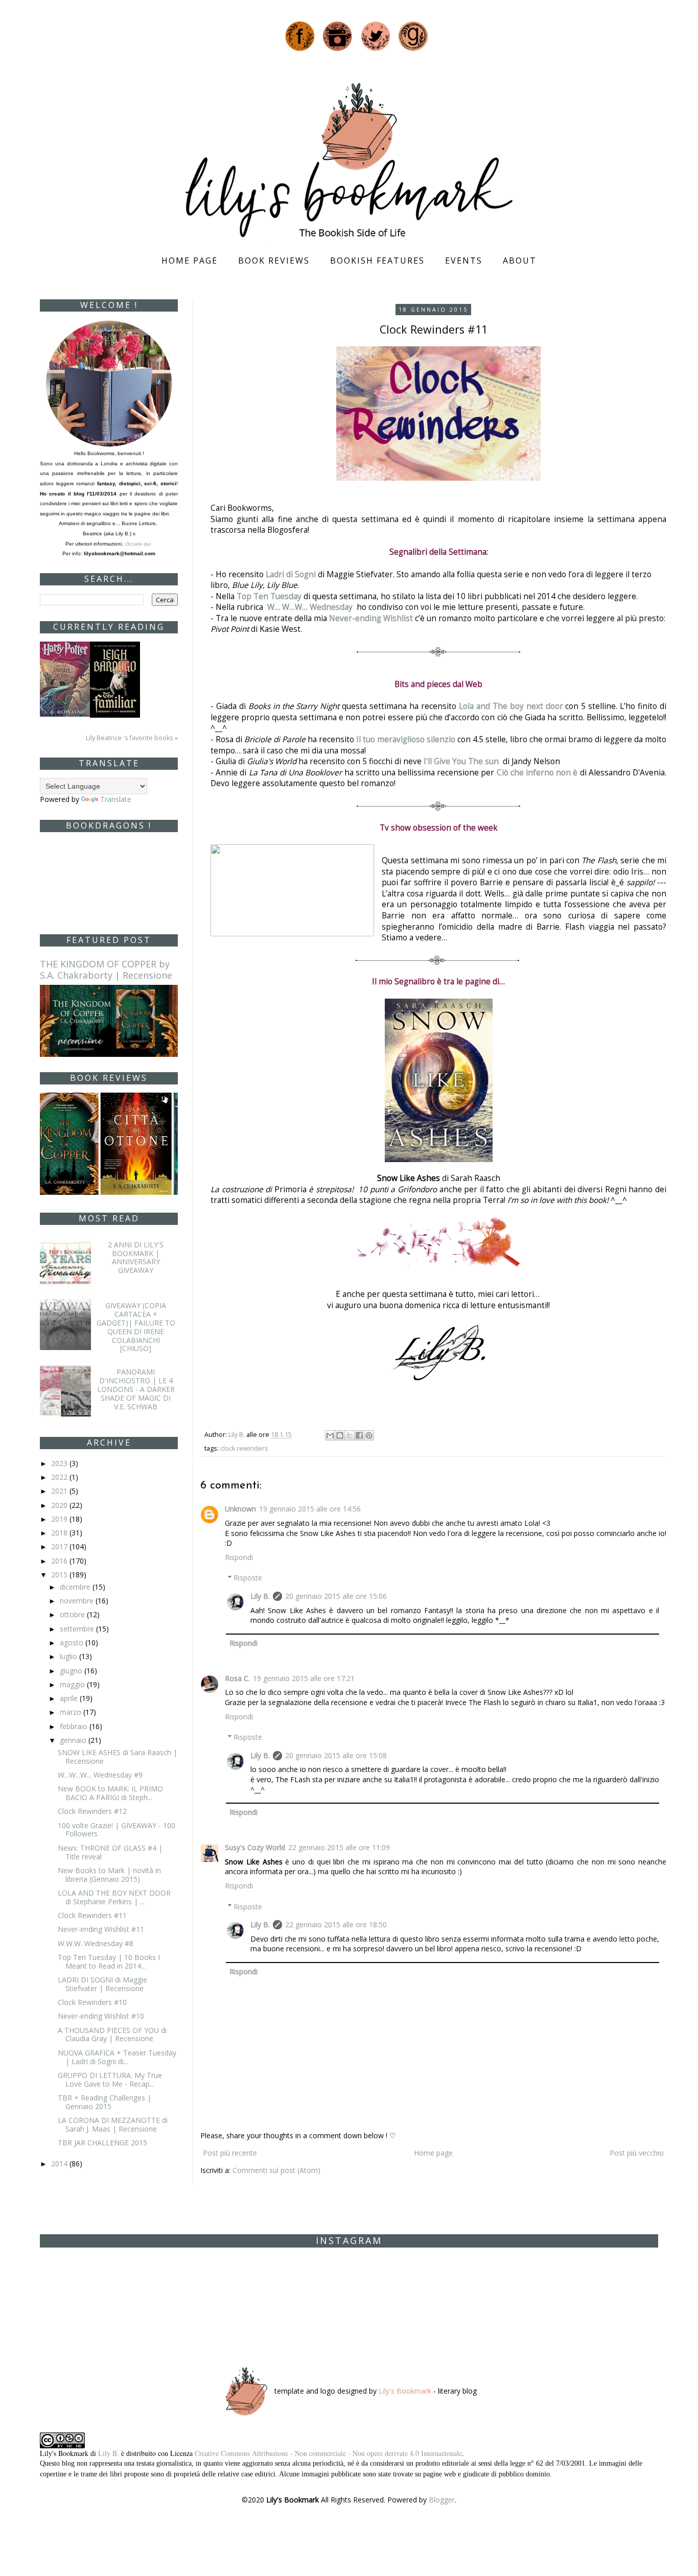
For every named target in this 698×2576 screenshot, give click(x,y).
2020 (60, 1505)
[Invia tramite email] (330, 1435)
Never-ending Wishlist (371, 618)
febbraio (75, 1726)
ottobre (73, 1614)
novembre (78, 1601)
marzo (72, 1712)
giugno (72, 1671)
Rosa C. (237, 1678)
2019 (60, 1519)
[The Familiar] (115, 679)
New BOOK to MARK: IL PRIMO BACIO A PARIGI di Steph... (110, 1793)
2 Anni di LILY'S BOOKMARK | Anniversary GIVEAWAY (136, 1257)
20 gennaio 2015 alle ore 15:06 (336, 1596)
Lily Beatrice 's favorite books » (132, 738)
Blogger (442, 2500)
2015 (60, 1575)
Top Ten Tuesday (269, 596)
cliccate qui (138, 544)
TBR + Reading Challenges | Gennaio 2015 (104, 2102)
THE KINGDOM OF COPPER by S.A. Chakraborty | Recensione (106, 970)
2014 (60, 2164)
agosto (73, 1643)
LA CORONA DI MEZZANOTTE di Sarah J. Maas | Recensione (113, 2124)
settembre (78, 1629)
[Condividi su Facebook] (359, 1435)
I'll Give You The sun (462, 761)
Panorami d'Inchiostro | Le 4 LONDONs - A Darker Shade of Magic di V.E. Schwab (136, 1389)
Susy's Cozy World (255, 1847)
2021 (60, 1491)
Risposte (248, 1578)
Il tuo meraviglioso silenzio (406, 739)
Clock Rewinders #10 (92, 2002)
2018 (60, 1533)
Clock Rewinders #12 (92, 1811)
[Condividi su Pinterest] (369, 1435)
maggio (73, 1684)
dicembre (76, 1587)
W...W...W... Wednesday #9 (100, 1775)
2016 (60, 1561)
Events (464, 261)
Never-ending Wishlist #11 (101, 1929)
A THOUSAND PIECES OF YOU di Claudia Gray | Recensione (112, 2035)
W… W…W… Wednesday (310, 607)
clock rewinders (244, 1448)
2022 (60, 1477)
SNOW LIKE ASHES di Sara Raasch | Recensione (118, 1757)
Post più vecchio (637, 2153)
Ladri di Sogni (291, 574)
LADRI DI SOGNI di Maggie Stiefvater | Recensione (102, 1984)
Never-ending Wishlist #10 (101, 2016)
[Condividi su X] (350, 1435)
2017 (60, 1546)
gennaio (74, 1740)
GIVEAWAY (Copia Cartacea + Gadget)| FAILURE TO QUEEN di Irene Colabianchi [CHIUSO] (136, 1327)
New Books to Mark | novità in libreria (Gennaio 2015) (109, 1875)
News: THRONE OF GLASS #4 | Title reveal (110, 1852)
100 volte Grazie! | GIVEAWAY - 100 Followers (117, 1830)
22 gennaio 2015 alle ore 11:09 (339, 1847)
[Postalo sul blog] (340, 1435)
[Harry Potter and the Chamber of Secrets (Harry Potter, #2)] (65, 678)
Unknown (240, 1509)
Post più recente (230, 2153)
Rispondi (239, 1557)
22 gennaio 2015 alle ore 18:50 (336, 1924)
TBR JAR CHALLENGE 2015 (102, 2143)
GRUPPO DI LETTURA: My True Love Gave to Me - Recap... (110, 2079)
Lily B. (260, 1596)
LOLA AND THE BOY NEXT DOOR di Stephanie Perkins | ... (114, 1897)
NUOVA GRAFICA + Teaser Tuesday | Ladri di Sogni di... (117, 2057)
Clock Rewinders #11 (92, 1915)
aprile (70, 1698)
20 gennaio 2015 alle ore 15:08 (336, 1755)
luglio (69, 1656)
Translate (116, 799)
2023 (60, 1463)
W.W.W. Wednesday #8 (96, 1943)
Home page (190, 261)
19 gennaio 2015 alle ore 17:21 (304, 1678)
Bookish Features (377, 261)
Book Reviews (274, 261)
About (520, 261)
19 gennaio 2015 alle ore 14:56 (310, 1509)
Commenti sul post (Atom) (276, 2170)
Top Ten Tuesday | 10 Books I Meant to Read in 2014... (109, 1961)
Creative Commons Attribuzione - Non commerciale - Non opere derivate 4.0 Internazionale (328, 2453)
